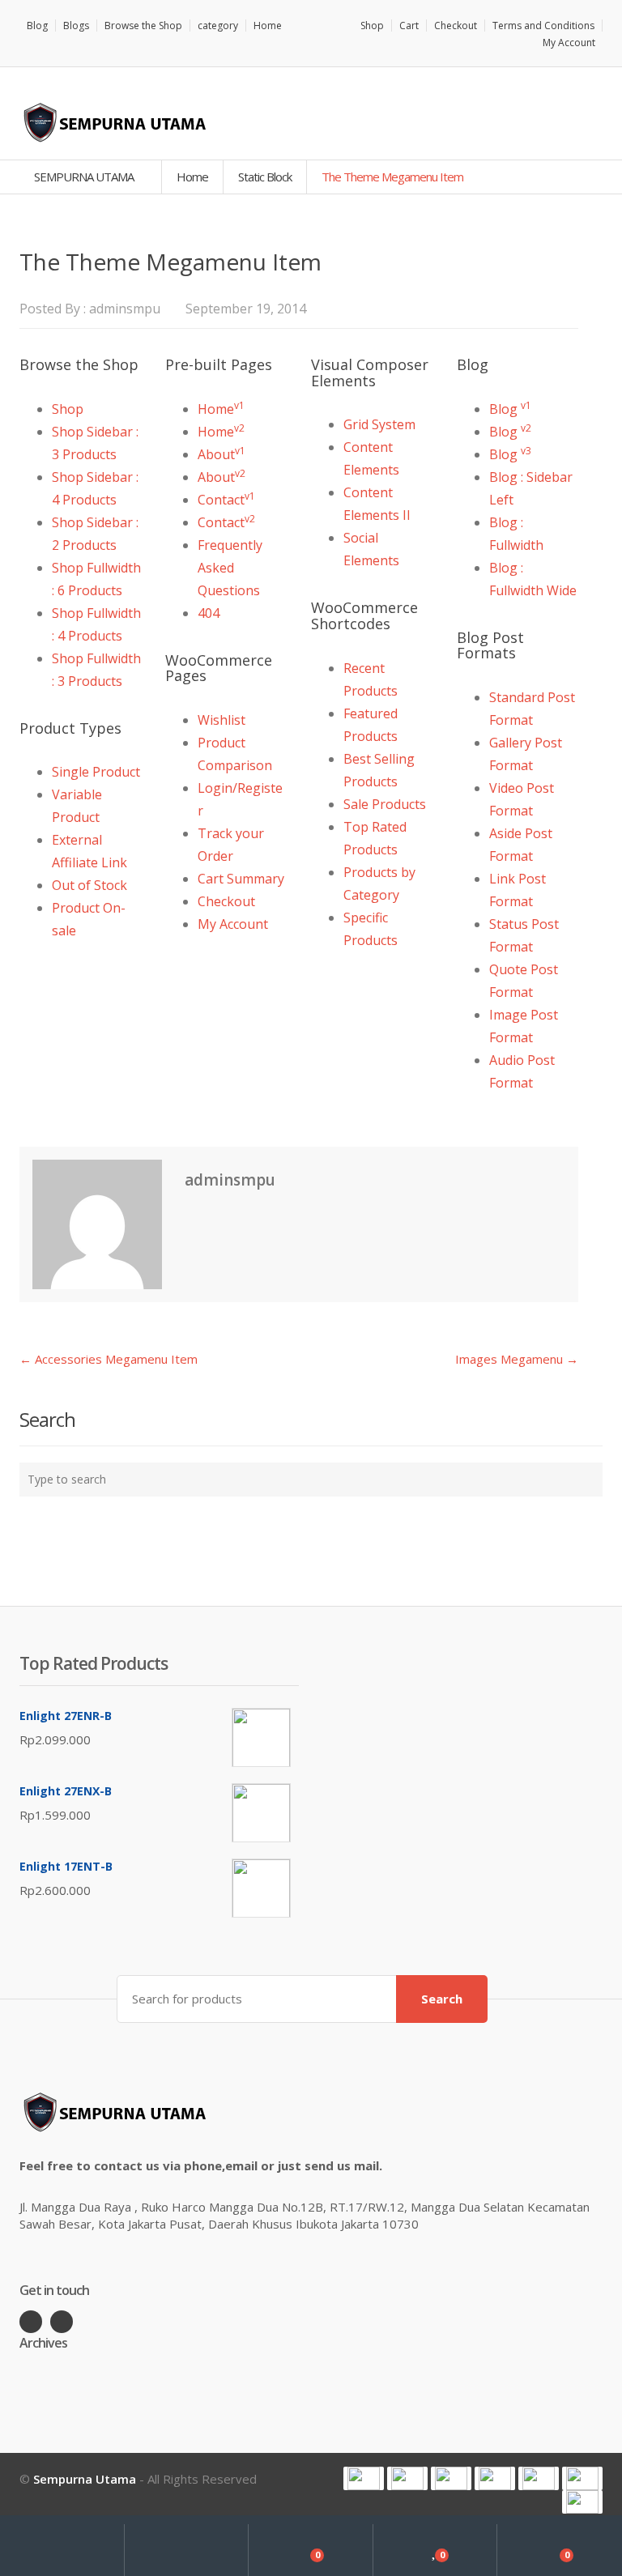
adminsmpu (125, 309)
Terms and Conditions (543, 26)
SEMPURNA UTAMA (85, 177)
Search (442, 1999)
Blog (37, 26)
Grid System (379, 424)
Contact (226, 500)
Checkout (456, 26)
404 (209, 613)
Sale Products (385, 804)
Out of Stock (89, 885)
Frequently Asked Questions (230, 568)
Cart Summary (241, 879)
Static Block (265, 177)
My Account (569, 43)
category (218, 26)
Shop (372, 26)
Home (268, 26)
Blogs (76, 26)
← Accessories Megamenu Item (109, 1359)
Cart (409, 26)
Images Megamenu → (517, 1359)
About (222, 454)
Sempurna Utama (85, 2479)
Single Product (96, 772)
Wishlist (222, 720)
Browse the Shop (143, 26)
